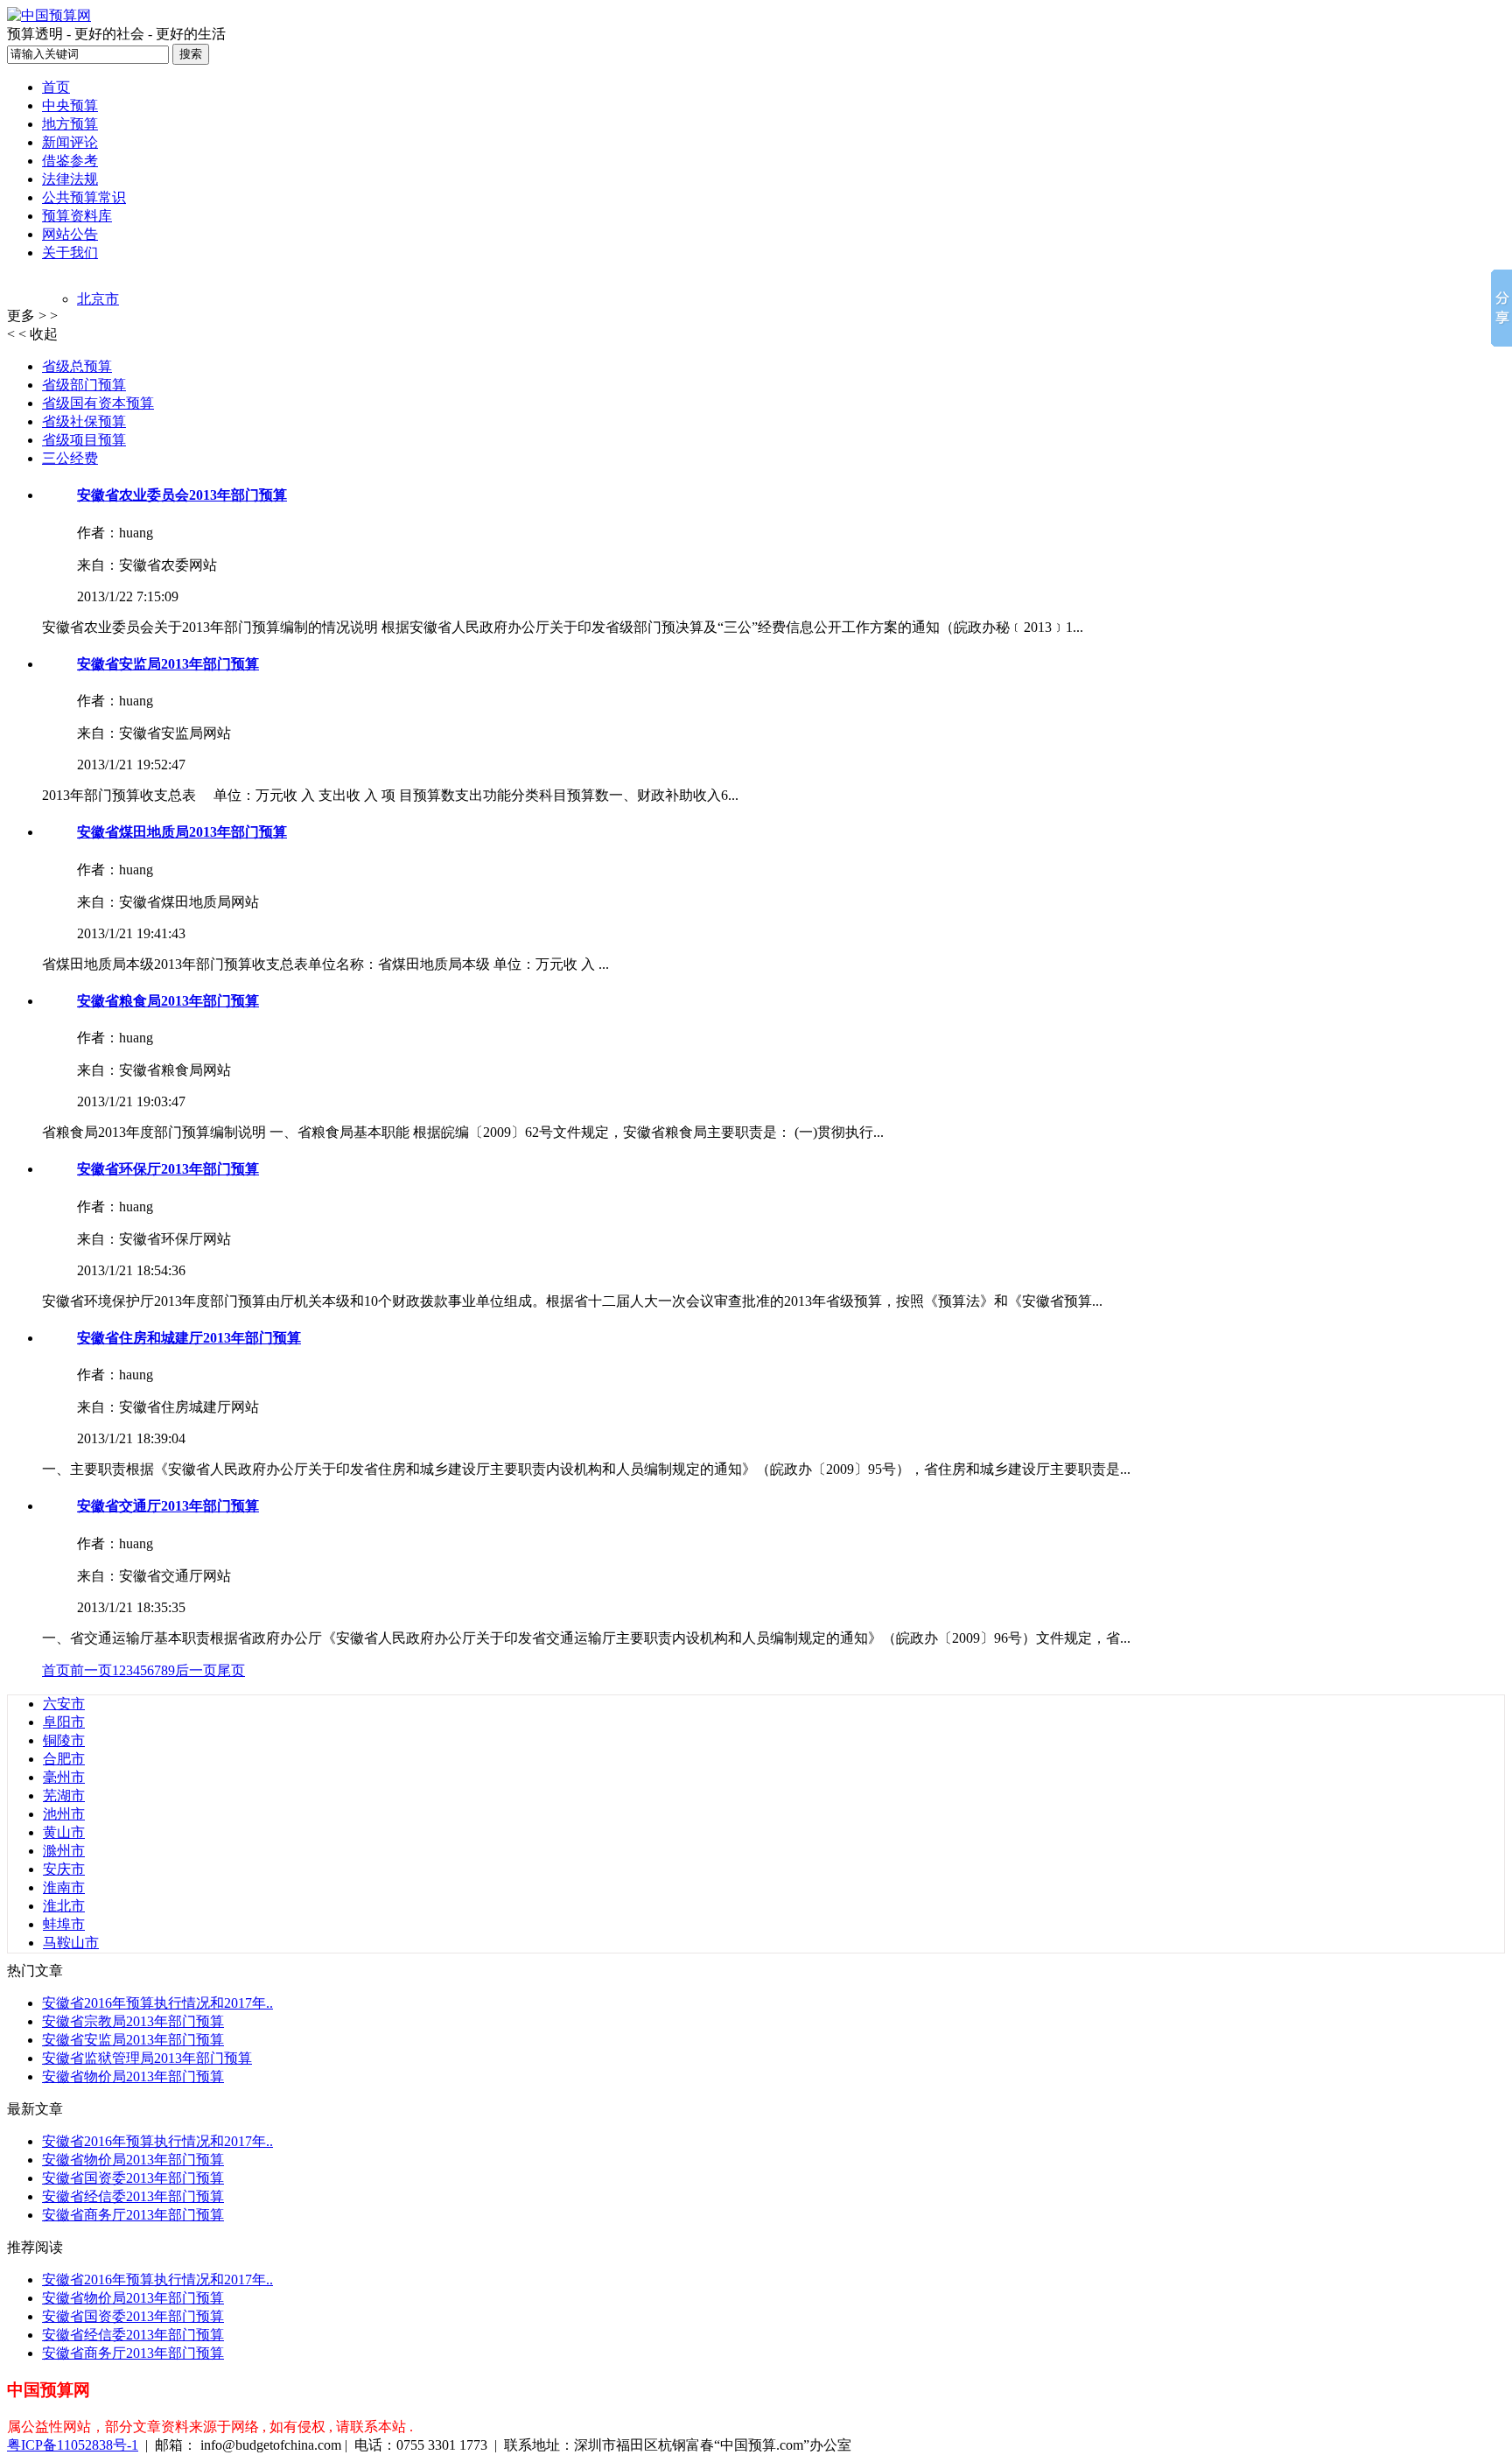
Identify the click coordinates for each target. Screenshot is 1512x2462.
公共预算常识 (84, 197)
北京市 (98, 299)
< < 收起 (32, 334)
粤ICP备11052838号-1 (73, 2445)
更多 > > (32, 316)
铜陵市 (64, 1740)
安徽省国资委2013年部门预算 (133, 2178)
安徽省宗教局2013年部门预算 (133, 2021)
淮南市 (64, 1887)
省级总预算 (77, 366)
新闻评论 (70, 142)
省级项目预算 (84, 440)
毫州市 (64, 1777)
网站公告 (70, 234)
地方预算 (70, 124)
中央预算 (70, 105)
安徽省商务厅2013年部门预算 (133, 2215)
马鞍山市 (71, 1943)
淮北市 (64, 1906)
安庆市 (64, 1869)
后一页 (196, 1670)
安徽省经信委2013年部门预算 (133, 2196)
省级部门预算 (84, 385)
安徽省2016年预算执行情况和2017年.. (157, 2003)
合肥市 (64, 1759)
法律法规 (70, 179)
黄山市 (64, 1832)
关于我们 (70, 253)
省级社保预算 (84, 421)
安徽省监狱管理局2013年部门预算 (147, 2058)
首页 (56, 87)
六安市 (64, 1704)
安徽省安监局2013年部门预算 (133, 2040)
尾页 (231, 1670)
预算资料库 (77, 216)
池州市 (64, 1814)
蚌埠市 (64, 1924)
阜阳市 (64, 1722)
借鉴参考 (70, 161)
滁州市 (64, 1851)
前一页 (91, 1670)
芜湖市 (64, 1796)
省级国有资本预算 (98, 403)
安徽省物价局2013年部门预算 (133, 2076)
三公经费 (70, 458)
